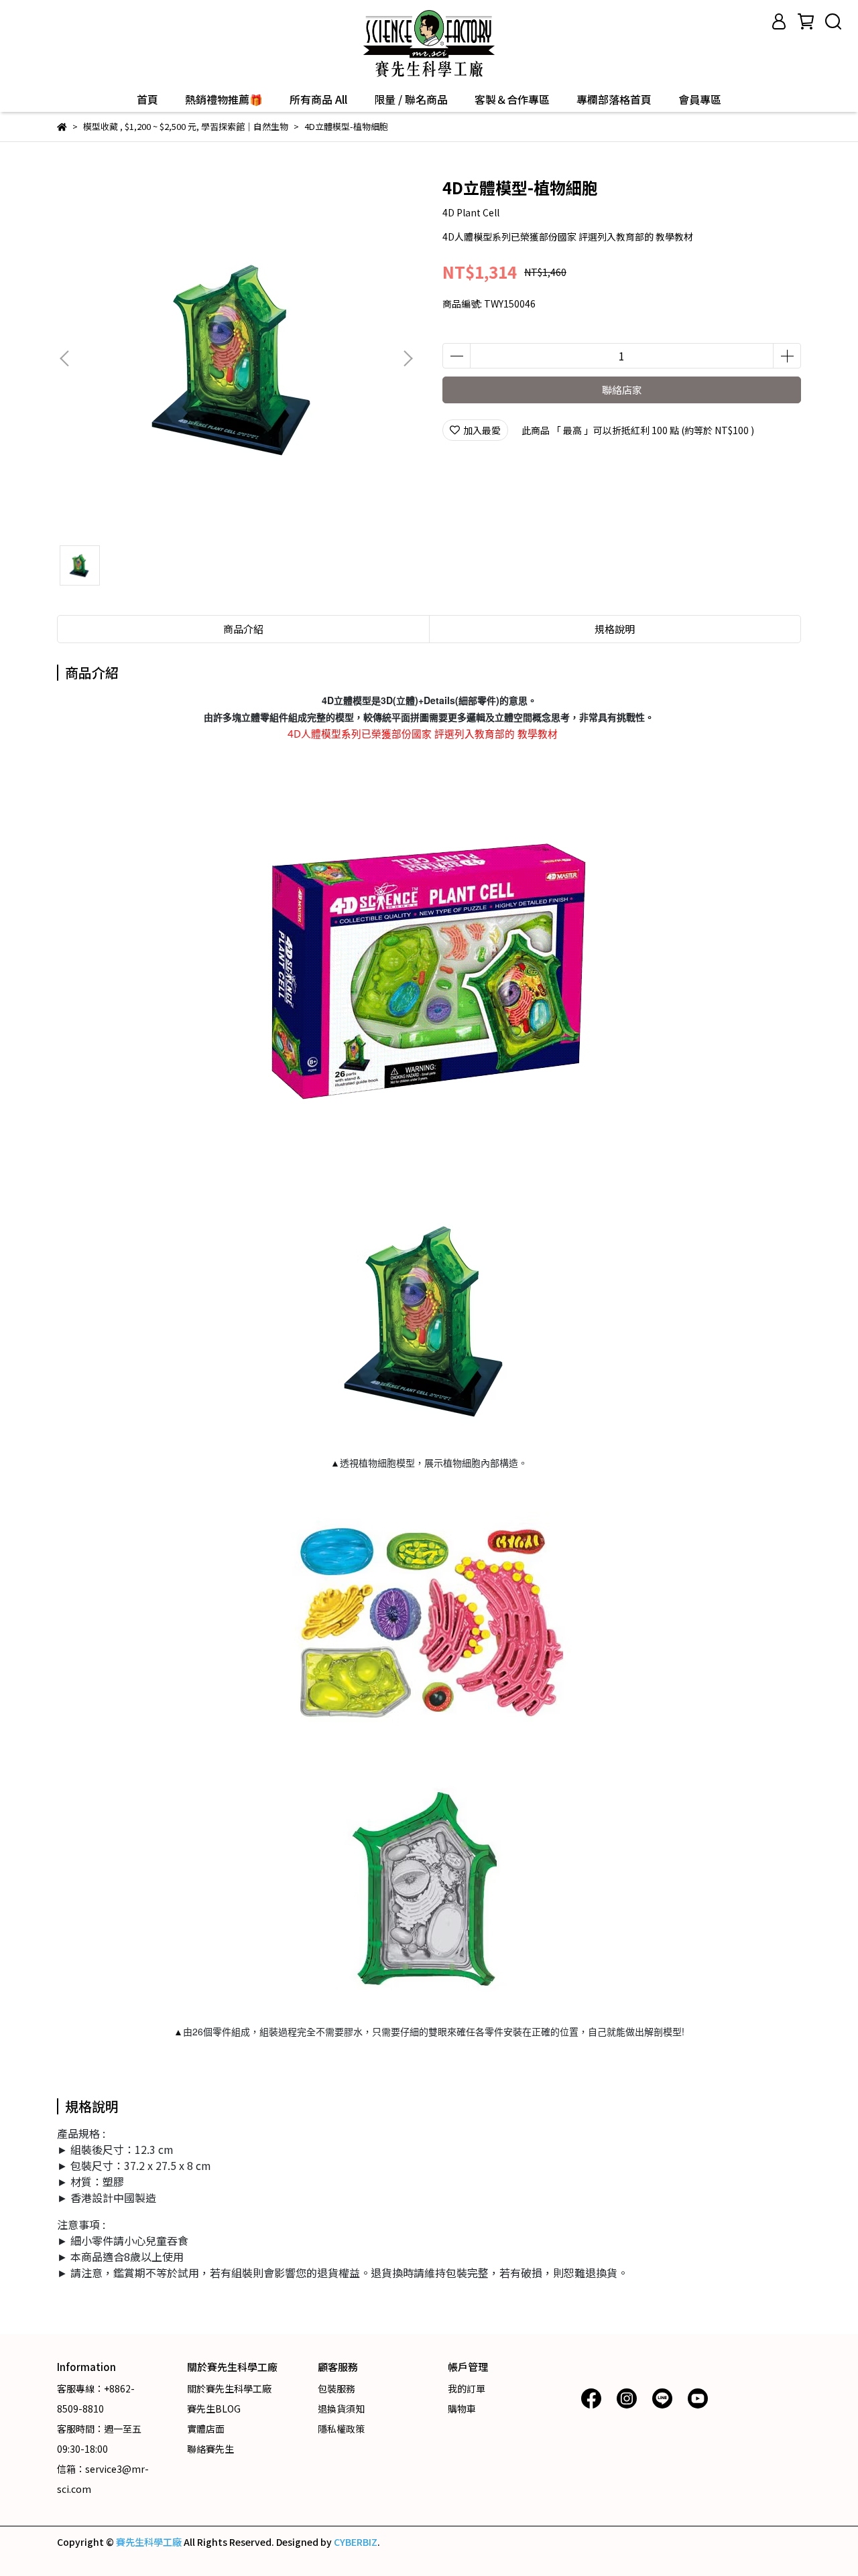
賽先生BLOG (214, 2409)
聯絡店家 (622, 390)
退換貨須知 (341, 2409)
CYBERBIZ (356, 2542)
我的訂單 (467, 2388)
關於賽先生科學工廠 (229, 2388)
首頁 (147, 99)
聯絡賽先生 (210, 2449)
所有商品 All (318, 99)
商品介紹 (243, 629)
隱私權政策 (341, 2429)
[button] (408, 358)
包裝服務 (336, 2388)
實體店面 (206, 2429)
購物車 (462, 2409)
